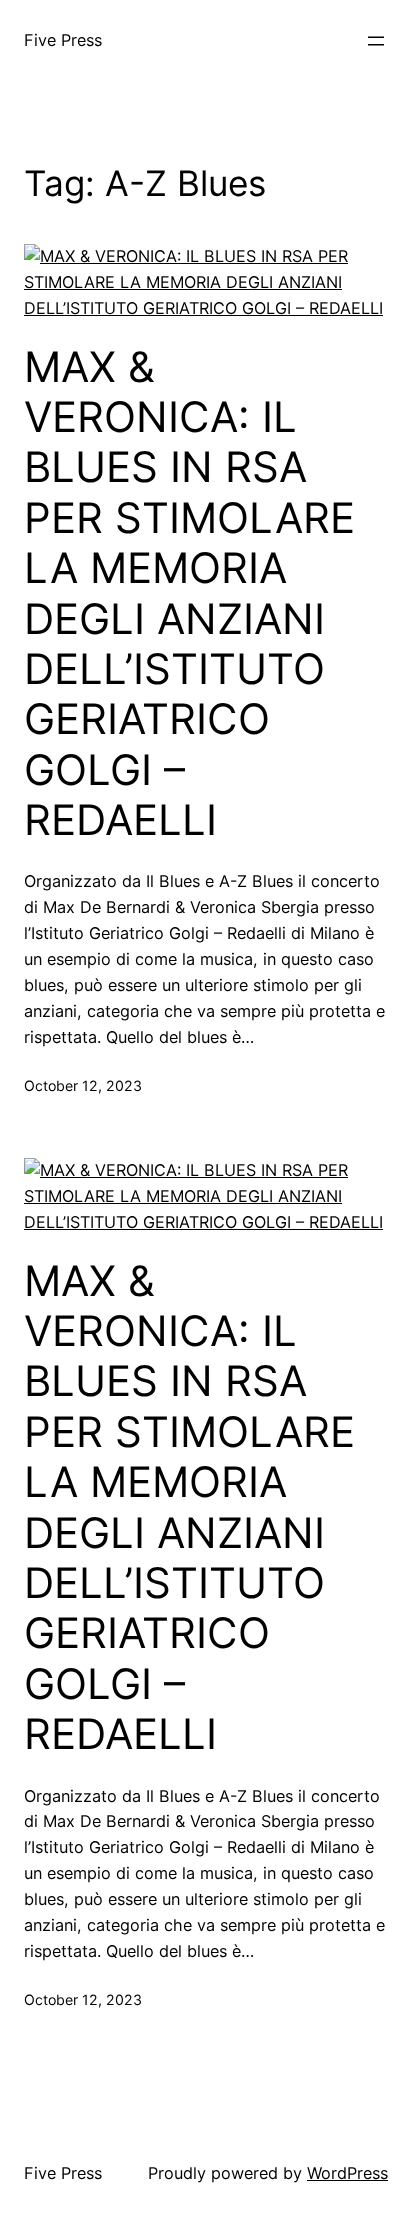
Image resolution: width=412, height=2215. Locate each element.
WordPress (347, 2173)
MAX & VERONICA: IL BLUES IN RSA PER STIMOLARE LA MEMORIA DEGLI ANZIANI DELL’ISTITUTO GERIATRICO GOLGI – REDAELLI (189, 594)
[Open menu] (376, 41)
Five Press (63, 40)
